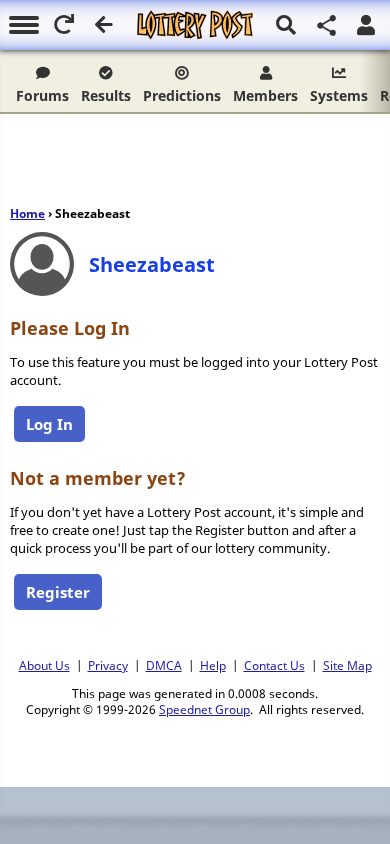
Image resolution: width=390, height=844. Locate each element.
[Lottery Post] (195, 25)
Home (27, 213)
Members (265, 95)
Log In (49, 424)
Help (213, 665)
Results (106, 95)
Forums (42, 95)
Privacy (108, 665)
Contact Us (274, 665)
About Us (44, 665)
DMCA (164, 665)
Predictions (182, 95)
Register (58, 592)
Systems (339, 95)
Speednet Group (204, 709)
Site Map (347, 665)
